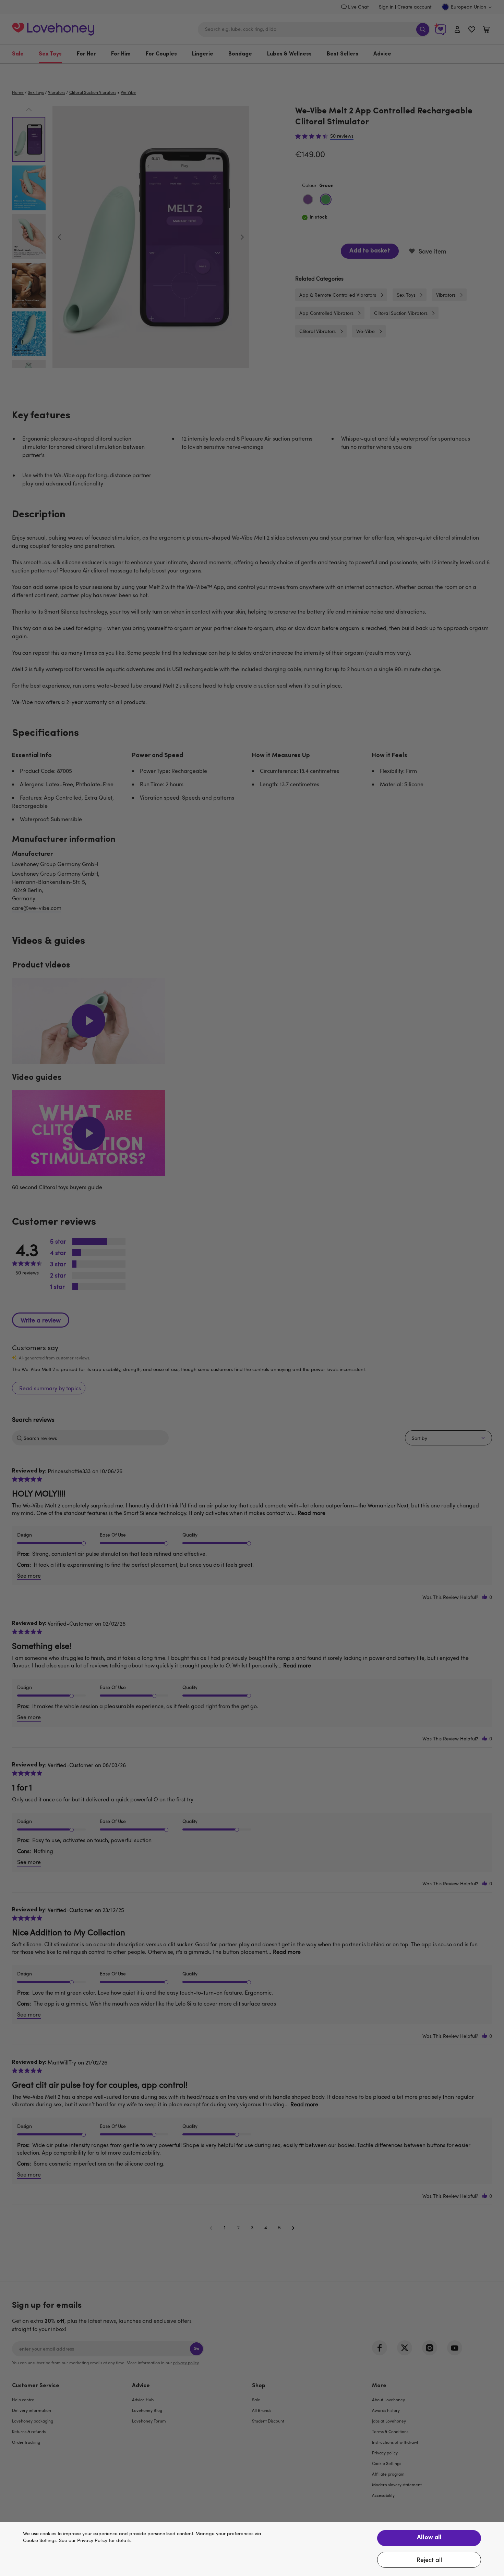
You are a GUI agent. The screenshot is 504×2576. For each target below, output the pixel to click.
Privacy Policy (92, 2541)
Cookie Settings (40, 2541)
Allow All (429, 2538)
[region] (252, 2549)
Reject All (429, 2560)
